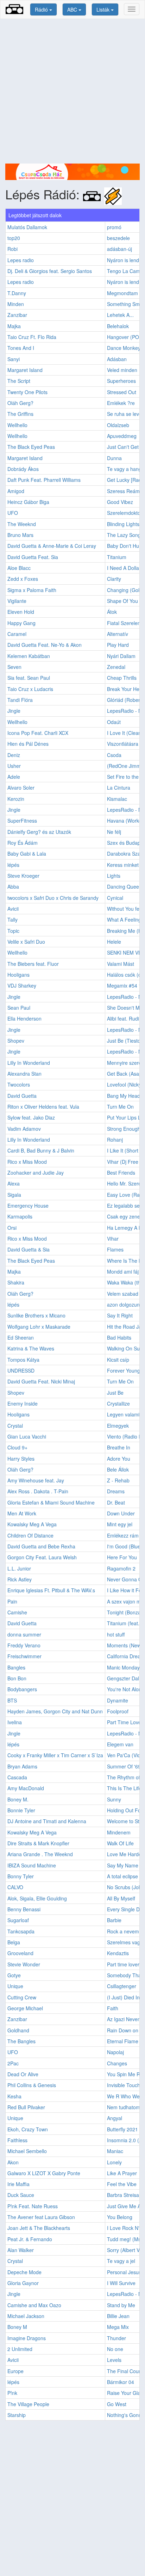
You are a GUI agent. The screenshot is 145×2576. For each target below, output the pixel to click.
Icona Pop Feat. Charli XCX (38, 733)
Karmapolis (20, 1216)
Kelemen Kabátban (29, 656)
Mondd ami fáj (123, 1272)
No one (115, 2349)
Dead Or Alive (23, 2074)
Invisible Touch (124, 2085)
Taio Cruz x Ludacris (30, 689)
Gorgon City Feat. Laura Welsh (42, 1557)
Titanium (117, 557)
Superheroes (121, 381)
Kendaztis (118, 1953)
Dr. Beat (116, 1502)
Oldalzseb (118, 425)
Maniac (115, 2151)
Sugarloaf (18, 1920)
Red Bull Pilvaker (26, 2107)
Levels (114, 2360)
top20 (14, 238)
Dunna (114, 458)
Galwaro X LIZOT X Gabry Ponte (44, 2173)
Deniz (14, 755)
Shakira (16, 1282)
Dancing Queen (124, 887)
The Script (19, 381)
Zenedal (116, 667)
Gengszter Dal (123, 1678)
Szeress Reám (123, 491)
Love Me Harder (125, 1854)
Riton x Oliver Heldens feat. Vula (43, 1107)
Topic (13, 931)
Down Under (121, 1513)
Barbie (114, 1920)
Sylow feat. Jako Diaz (31, 1117)
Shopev (16, 1041)
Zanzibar (17, 315)
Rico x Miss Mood (27, 1162)
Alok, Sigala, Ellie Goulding (37, 1898)
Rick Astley (20, 1579)
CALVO (15, 1887)
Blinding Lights (123, 524)
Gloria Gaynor (23, 2283)
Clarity (114, 579)
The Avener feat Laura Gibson (41, 2217)
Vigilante (17, 601)
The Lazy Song (124, 535)
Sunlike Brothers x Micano (36, 1315)
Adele (14, 777)
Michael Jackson (26, 2316)
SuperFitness (22, 821)
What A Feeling (124, 919)
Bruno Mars (20, 535)
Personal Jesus (124, 2272)
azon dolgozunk (125, 1304)
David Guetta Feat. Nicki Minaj (41, 1381)
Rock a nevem (123, 1931)
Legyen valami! (124, 1414)
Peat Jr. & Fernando (30, 2239)
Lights (114, 876)
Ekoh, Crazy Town (28, 2129)
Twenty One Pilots (27, 392)
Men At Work (22, 1513)
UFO (13, 513)
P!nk (12, 2393)
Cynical (115, 898)
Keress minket (123, 865)
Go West (117, 2404)
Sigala (14, 1195)
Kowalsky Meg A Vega (32, 1524)
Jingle (14, 711)
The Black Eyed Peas (31, 447)
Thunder (116, 2338)
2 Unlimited (20, 2349)
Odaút (114, 722)
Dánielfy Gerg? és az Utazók (39, 832)
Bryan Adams (22, 1766)
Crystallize (118, 1403)
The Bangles (21, 2041)
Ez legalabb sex (125, 1206)
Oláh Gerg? (20, 403)
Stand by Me (121, 2305)
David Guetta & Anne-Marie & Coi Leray (52, 546)
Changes (117, 2063)
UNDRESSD (21, 1370)
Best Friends (121, 1173)
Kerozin (16, 799)
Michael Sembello (27, 2151)
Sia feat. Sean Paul (29, 678)
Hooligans (18, 975)
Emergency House (28, 1206)
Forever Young (124, 1370)
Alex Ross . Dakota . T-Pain (38, 1491)
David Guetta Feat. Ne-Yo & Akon (45, 645)
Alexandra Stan (24, 1074)
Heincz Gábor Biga (28, 502)
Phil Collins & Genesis (32, 2085)
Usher (14, 766)
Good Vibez (120, 502)
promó (114, 227)
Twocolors (19, 1084)
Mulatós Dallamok (27, 227)
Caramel (17, 634)
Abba (13, 887)
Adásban (117, 359)
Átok (112, 612)
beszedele (118, 238)
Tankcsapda (21, 1931)
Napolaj (115, 2052)
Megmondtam (122, 293)
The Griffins (20, 414)
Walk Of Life (120, 1843)
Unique (15, 1986)
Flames (115, 1249)
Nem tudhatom (124, 2107)
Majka (14, 326)
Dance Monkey (124, 348)
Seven (14, 667)
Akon (13, 2162)
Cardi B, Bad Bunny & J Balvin (41, 1150)
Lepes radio (21, 260)
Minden (16, 304)
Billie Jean (118, 2316)
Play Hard (118, 645)
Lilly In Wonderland (29, 1063)
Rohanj (115, 1140)
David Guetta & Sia (29, 1249)
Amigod (16, 491)
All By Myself (121, 1898)
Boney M (17, 2327)
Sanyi (14, 359)
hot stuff (116, 1634)
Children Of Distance (30, 1535)
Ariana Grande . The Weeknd (40, 1854)
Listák (104, 9)
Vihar (113, 1239)
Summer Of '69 (124, 1766)
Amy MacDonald (26, 1788)
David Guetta (22, 1096)
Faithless (17, 2140)
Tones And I (21, 348)
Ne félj (114, 832)
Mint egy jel (120, 1524)
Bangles (16, 1667)
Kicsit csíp (118, 1360)
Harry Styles (21, 1459)
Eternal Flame (123, 2041)
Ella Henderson (24, 1018)
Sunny (114, 1799)
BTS (12, 1700)
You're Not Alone (126, 1689)
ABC (73, 9)
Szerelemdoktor (125, 513)
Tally (12, 919)
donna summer (24, 1634)
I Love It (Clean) (125, 733)
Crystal (15, 1426)
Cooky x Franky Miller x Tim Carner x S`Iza (55, 1755)
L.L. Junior (19, 1568)
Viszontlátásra (123, 744)
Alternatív (118, 634)
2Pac (13, 2063)
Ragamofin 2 (121, 1568)
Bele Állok (118, 1469)
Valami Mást (121, 964)
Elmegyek (118, 1426)
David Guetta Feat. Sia (33, 557)
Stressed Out (122, 392)
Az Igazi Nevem (124, 2019)
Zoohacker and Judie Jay (36, 1173)
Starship (17, 2415)
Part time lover (123, 1964)
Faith (113, 2008)
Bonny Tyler (21, 1876)
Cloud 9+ (17, 1447)
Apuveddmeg (122, 436)
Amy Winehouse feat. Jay (36, 1480)
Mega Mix (118, 2327)
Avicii (13, 909)
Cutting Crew (22, 1997)
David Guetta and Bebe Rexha (41, 1546)
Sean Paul (19, 1008)
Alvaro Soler (21, 788)
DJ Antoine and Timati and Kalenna (47, 1821)
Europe (15, 2371)
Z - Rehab (118, 1480)
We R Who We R (126, 2096)
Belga (14, 1942)
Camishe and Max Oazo (34, 2305)
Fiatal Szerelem (124, 623)
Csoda (114, 755)
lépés (13, 865)
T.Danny (17, 293)
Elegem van (120, 1744)
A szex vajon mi (124, 1601)
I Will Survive (121, 2283)
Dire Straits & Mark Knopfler (38, 1843)
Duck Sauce (21, 2195)
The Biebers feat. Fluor (33, 964)
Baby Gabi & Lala (27, 854)
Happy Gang (21, 623)
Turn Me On (120, 1107)
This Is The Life (124, 1788)
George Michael (25, 2008)
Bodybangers (22, 1689)
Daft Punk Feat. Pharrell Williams (44, 480)
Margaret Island (25, 370)
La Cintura (119, 788)
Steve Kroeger (23, 876)
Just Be (115, 1393)
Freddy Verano (24, 1645)
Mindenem (119, 1832)
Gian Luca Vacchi (27, 1436)
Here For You (122, 1557)
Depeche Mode (24, 2272)
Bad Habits (119, 1337)
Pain (12, 1601)
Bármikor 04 (121, 2382)
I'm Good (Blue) (125, 1546)
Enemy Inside (23, 1403)
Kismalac (117, 799)
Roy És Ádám (23, 843)
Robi (12, 249)
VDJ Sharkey (22, 985)
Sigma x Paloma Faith (32, 590)
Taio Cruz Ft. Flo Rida (32, 337)
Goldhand (18, 2030)
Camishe (17, 1612)
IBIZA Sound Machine (32, 1865)
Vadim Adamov (24, 1129)
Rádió (42, 9)
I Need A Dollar (124, 568)
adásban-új (119, 249)
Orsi (12, 1228)
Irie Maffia (18, 2184)
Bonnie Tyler (21, 1810)
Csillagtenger (122, 1986)
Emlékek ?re (121, 403)
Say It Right (120, 1315)
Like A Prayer (122, 2173)
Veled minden (122, 370)
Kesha (14, 2096)
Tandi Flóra (20, 700)
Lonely (114, 2162)
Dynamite (118, 1700)
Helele (114, 942)
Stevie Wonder (24, 1964)
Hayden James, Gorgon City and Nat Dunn (55, 1711)
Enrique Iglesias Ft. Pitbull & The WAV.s (51, 1590)
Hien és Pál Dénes (28, 744)
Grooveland (20, 1953)
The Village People (28, 2404)
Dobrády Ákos (23, 469)
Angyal (115, 2118)
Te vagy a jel (121, 2261)
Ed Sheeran (21, 1337)
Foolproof (118, 1711)
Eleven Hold (21, 612)
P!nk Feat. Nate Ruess (33, 2206)
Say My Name (123, 1865)
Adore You (119, 1459)
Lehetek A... (120, 315)
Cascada (17, 1777)
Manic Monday (123, 1667)
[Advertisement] (72, 91)
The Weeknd (22, 524)
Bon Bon (17, 1678)
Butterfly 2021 (122, 2129)
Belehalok (118, 326)
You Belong (120, 2217)
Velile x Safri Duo (26, 942)
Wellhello (17, 425)
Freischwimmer (24, 1656)
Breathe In (119, 1447)
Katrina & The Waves (31, 1348)
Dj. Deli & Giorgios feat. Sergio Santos (50, 271)
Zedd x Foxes (23, 579)
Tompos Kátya (23, 1360)
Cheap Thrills (122, 678)
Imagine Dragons (27, 2338)
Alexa (14, 1183)
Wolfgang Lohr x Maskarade (39, 1327)
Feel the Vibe (122, 2184)
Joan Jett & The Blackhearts (39, 2228)
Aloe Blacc (19, 568)
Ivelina (15, 1722)
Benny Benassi (24, 1909)
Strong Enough (124, 1129)
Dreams (116, 1491)
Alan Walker (21, 2250)
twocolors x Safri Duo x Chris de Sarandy (53, 898)
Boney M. (18, 1799)
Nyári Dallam (121, 656)
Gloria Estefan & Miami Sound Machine (51, 1502)
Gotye (14, 1975)
